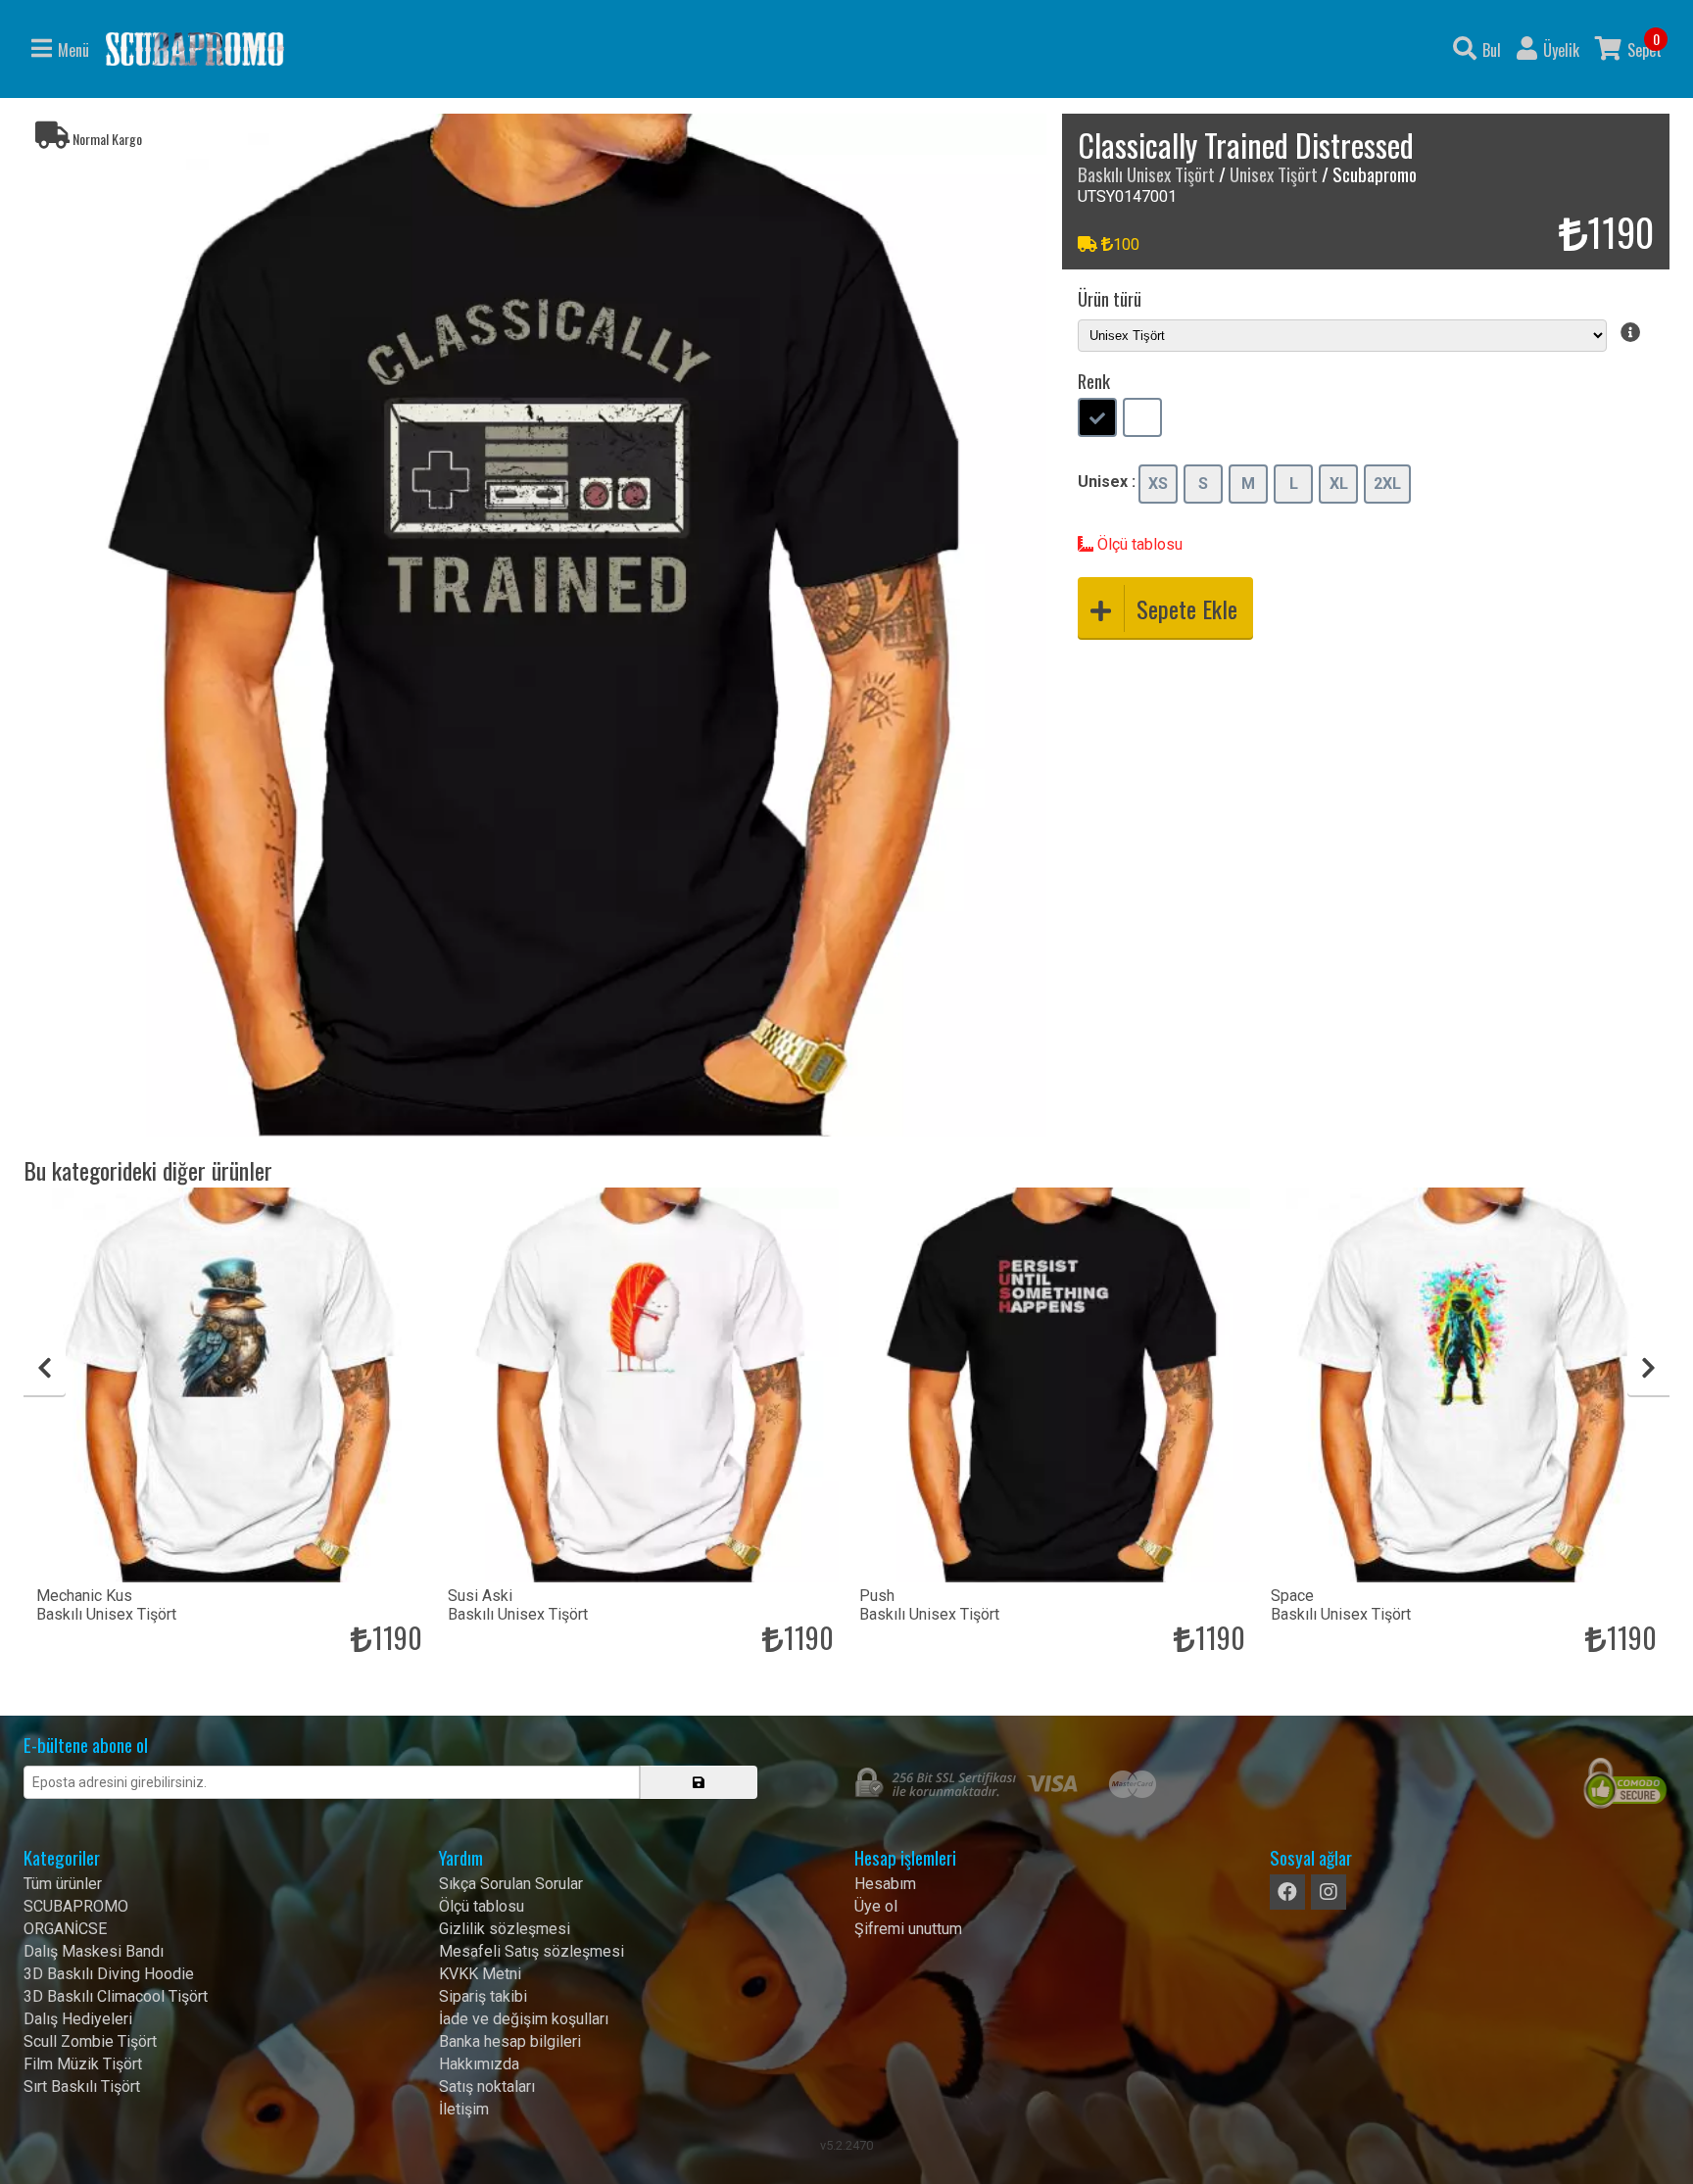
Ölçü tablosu (1138, 544)
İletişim (464, 2109)
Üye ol (876, 1906)
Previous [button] (45, 1368)
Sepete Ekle (1187, 608)
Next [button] (1648, 1368)
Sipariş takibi (483, 1996)
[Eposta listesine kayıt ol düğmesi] (699, 1782)
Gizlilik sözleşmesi (505, 1929)
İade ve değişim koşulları (524, 2019)
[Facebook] (1287, 1892)
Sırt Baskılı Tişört (82, 2087)
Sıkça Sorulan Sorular (511, 1884)
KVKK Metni (480, 1974)
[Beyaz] (1142, 419)
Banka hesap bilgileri (510, 2041)
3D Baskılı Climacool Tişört (116, 1996)
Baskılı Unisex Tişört (1146, 174)
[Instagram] (1329, 1892)
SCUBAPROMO (76, 1906)
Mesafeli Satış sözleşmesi (532, 1951)
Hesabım (885, 1884)
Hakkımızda (479, 2064)
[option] (535, 625)
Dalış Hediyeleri (78, 2019)
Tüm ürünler (63, 1884)
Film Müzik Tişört (83, 2064)
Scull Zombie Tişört (90, 2041)
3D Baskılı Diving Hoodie (109, 1974)
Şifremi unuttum (908, 1929)
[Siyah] (1097, 419)
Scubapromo (195, 49)
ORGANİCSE (65, 1929)
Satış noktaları (487, 2087)
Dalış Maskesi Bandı (94, 1951)
